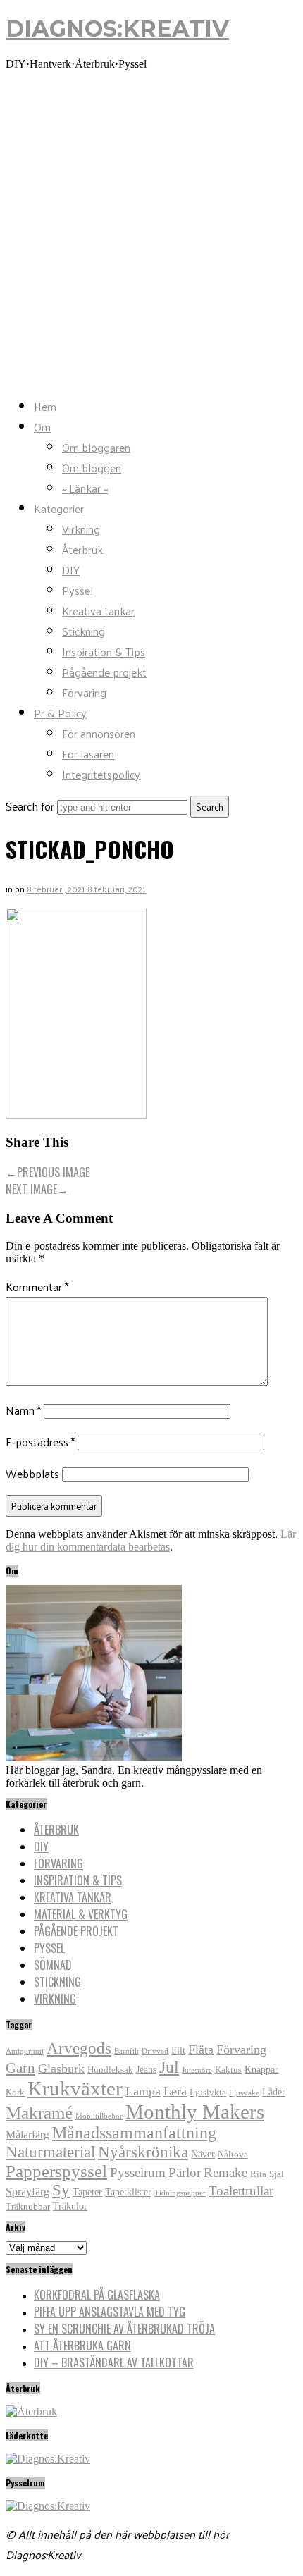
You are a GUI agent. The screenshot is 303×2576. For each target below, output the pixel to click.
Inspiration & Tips (104, 652)
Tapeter (87, 2192)
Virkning (81, 529)
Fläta (201, 2050)
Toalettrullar (241, 2191)
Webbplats (32, 1473)
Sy (61, 2190)
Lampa (143, 2091)
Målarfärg (27, 2134)
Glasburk (61, 2069)
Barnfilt (126, 2051)
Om (42, 427)
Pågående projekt (104, 672)
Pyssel (78, 590)
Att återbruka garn (82, 2346)
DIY (71, 570)
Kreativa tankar (98, 611)
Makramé (39, 2113)
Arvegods (79, 2048)
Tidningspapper (180, 2193)
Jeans (146, 2069)
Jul (169, 2067)
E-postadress (40, 1442)
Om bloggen (92, 468)
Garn (20, 2068)
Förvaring (84, 692)
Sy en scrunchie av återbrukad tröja (124, 2329)
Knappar (261, 2069)
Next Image (37, 1189)
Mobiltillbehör (99, 2116)
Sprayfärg (27, 2192)
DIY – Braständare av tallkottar (114, 2362)
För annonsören (99, 733)
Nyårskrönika (143, 2152)
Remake (225, 2173)
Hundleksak (110, 2070)
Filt (178, 2050)
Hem (45, 406)
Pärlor (185, 2173)
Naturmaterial (50, 2152)
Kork (15, 2093)
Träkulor (70, 2206)
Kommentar (37, 1287)
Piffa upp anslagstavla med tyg (110, 2312)
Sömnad (53, 1965)
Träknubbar (28, 2207)
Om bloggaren (96, 447)
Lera (175, 2091)
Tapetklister (128, 2192)
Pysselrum (138, 2173)
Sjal (277, 2174)
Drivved (155, 2051)
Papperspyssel (56, 2171)
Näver (203, 2154)
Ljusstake (244, 2093)
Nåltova (233, 2155)
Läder (274, 2092)
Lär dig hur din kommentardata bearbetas (151, 1540)
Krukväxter (75, 2088)
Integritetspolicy (101, 774)
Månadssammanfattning (134, 2133)
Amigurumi (25, 2051)
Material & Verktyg (81, 1914)
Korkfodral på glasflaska (97, 2295)
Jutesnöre (197, 2070)
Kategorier (59, 509)
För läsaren (88, 754)
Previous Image (48, 1172)
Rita (258, 2174)
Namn (23, 1410)
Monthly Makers (195, 2112)
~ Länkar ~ (85, 488)
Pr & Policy (60, 713)
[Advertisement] (151, 233)
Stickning (84, 631)
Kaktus (228, 2070)
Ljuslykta (208, 2093)
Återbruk (82, 549)
